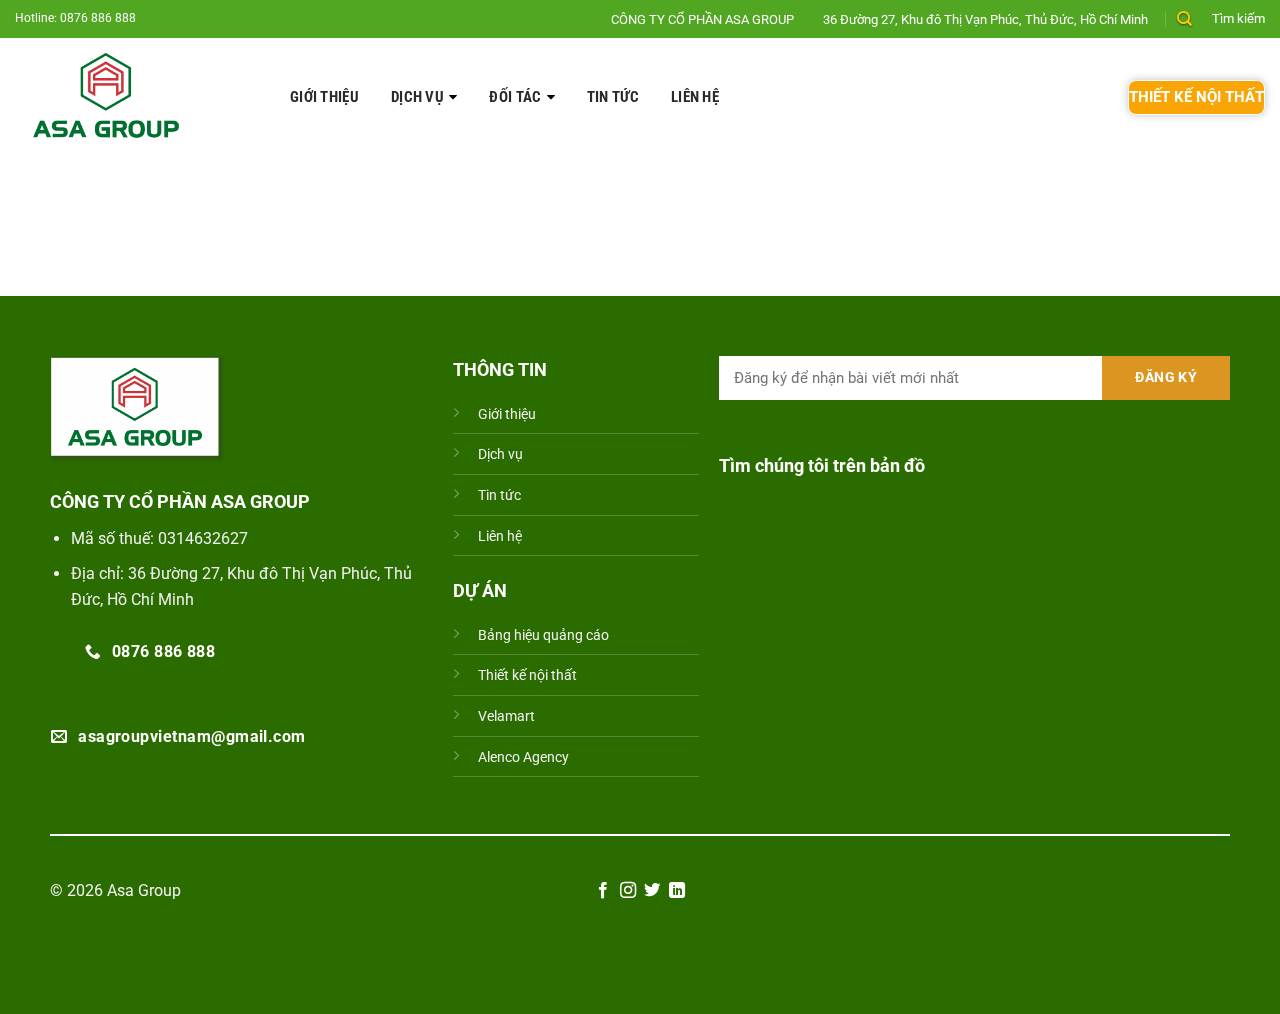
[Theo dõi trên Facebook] (603, 891)
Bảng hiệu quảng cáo (543, 635)
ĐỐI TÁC (515, 97)
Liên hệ (695, 97)
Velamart (506, 716)
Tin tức (613, 97)
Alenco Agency (523, 757)
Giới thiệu (324, 97)
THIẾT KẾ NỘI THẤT (1196, 97)
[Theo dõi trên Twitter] (652, 891)
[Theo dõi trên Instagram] (628, 891)
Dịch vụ (417, 97)
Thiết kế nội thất (527, 675)
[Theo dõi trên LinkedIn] (677, 891)
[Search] (1184, 19)
